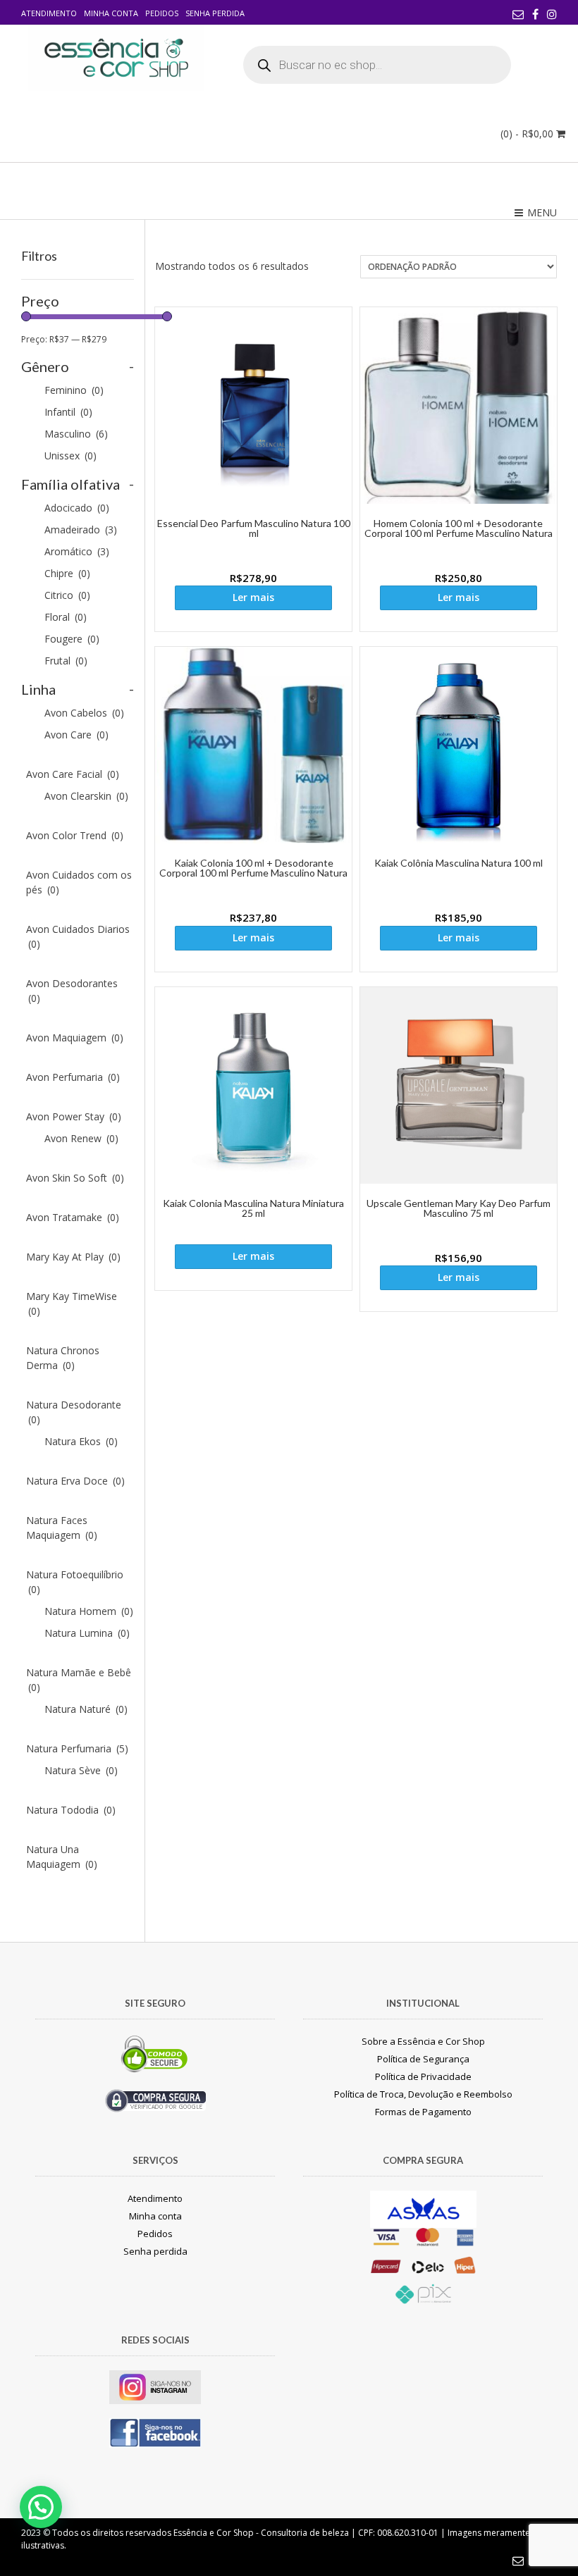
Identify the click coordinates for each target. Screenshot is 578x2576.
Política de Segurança (423, 2059)
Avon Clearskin (86, 796)
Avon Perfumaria (73, 1077)
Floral (66, 617)
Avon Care (76, 735)
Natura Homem (89, 1611)
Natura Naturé (86, 1709)
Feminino (74, 390)
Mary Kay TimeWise (72, 1304)
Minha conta (111, 13)
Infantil (68, 412)
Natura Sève (81, 1770)
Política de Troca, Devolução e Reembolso (423, 2094)
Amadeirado (81, 530)
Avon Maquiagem (75, 1038)
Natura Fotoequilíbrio (75, 1582)
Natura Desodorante (74, 1412)
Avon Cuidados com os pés (79, 882)
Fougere (72, 639)
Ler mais (253, 597)
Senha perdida (215, 13)
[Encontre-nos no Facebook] (535, 14)
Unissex (70, 456)
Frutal (66, 661)
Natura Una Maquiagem (62, 1857)
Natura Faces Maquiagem (62, 1528)
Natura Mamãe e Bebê (79, 1680)
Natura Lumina (87, 1633)
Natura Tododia (71, 1810)
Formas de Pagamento (423, 2112)
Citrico (67, 595)
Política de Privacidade (423, 2076)
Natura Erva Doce (75, 1481)
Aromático (77, 551)
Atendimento (49, 13)
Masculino (76, 434)
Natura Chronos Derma (63, 1358)
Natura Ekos (81, 1441)
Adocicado (77, 508)
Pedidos (162, 13)
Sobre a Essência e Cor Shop (423, 2041)
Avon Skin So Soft (75, 1178)
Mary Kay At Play (73, 1257)
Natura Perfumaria (77, 1748)
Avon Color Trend (75, 835)
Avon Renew (81, 1138)
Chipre (67, 573)
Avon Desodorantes (72, 991)
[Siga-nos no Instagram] (552, 14)
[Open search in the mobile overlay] (377, 65)
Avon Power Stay (74, 1116)
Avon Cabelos (84, 713)
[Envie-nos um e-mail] (518, 14)
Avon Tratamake (73, 1217)
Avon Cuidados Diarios (78, 936)
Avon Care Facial (73, 774)
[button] (41, 2507)
